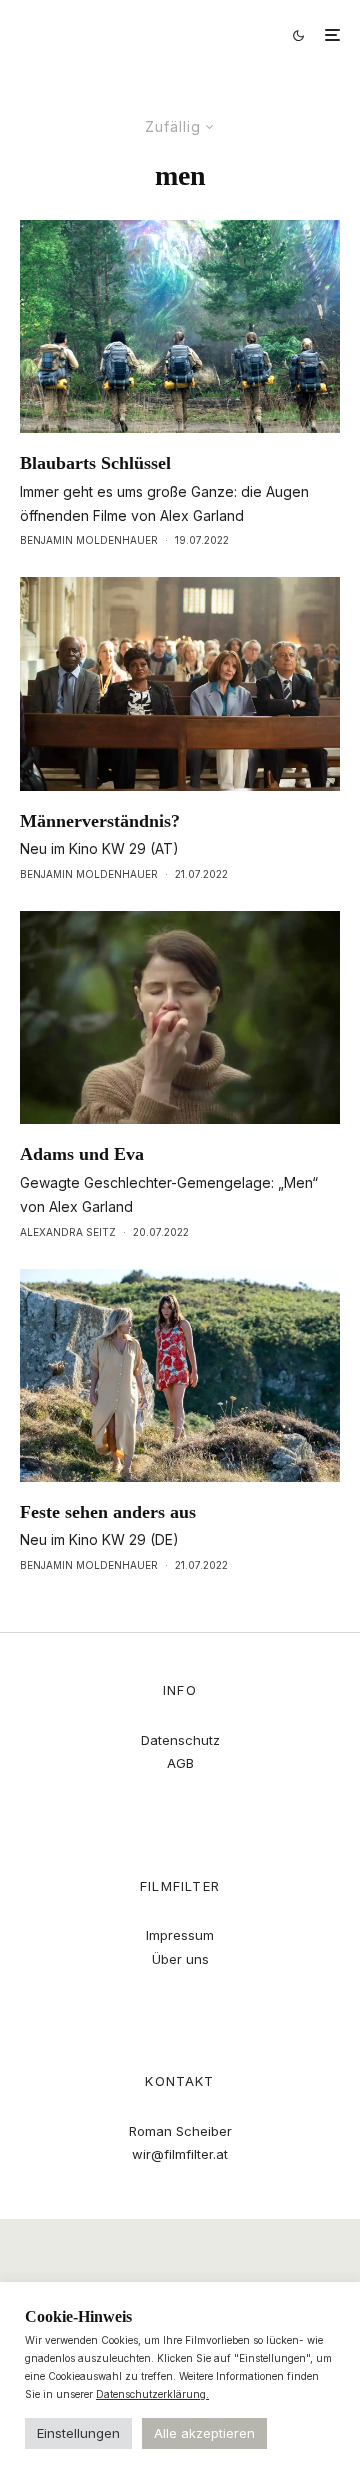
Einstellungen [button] (78, 2433)
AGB (180, 1763)
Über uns (180, 1959)
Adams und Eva (82, 1154)
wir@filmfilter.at (180, 2154)
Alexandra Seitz (68, 1232)
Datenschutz (180, 1740)
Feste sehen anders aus (108, 1512)
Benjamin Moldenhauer (89, 540)
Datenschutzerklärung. (152, 2394)
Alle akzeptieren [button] (204, 2433)
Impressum (180, 1935)
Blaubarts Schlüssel (95, 463)
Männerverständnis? (100, 821)
